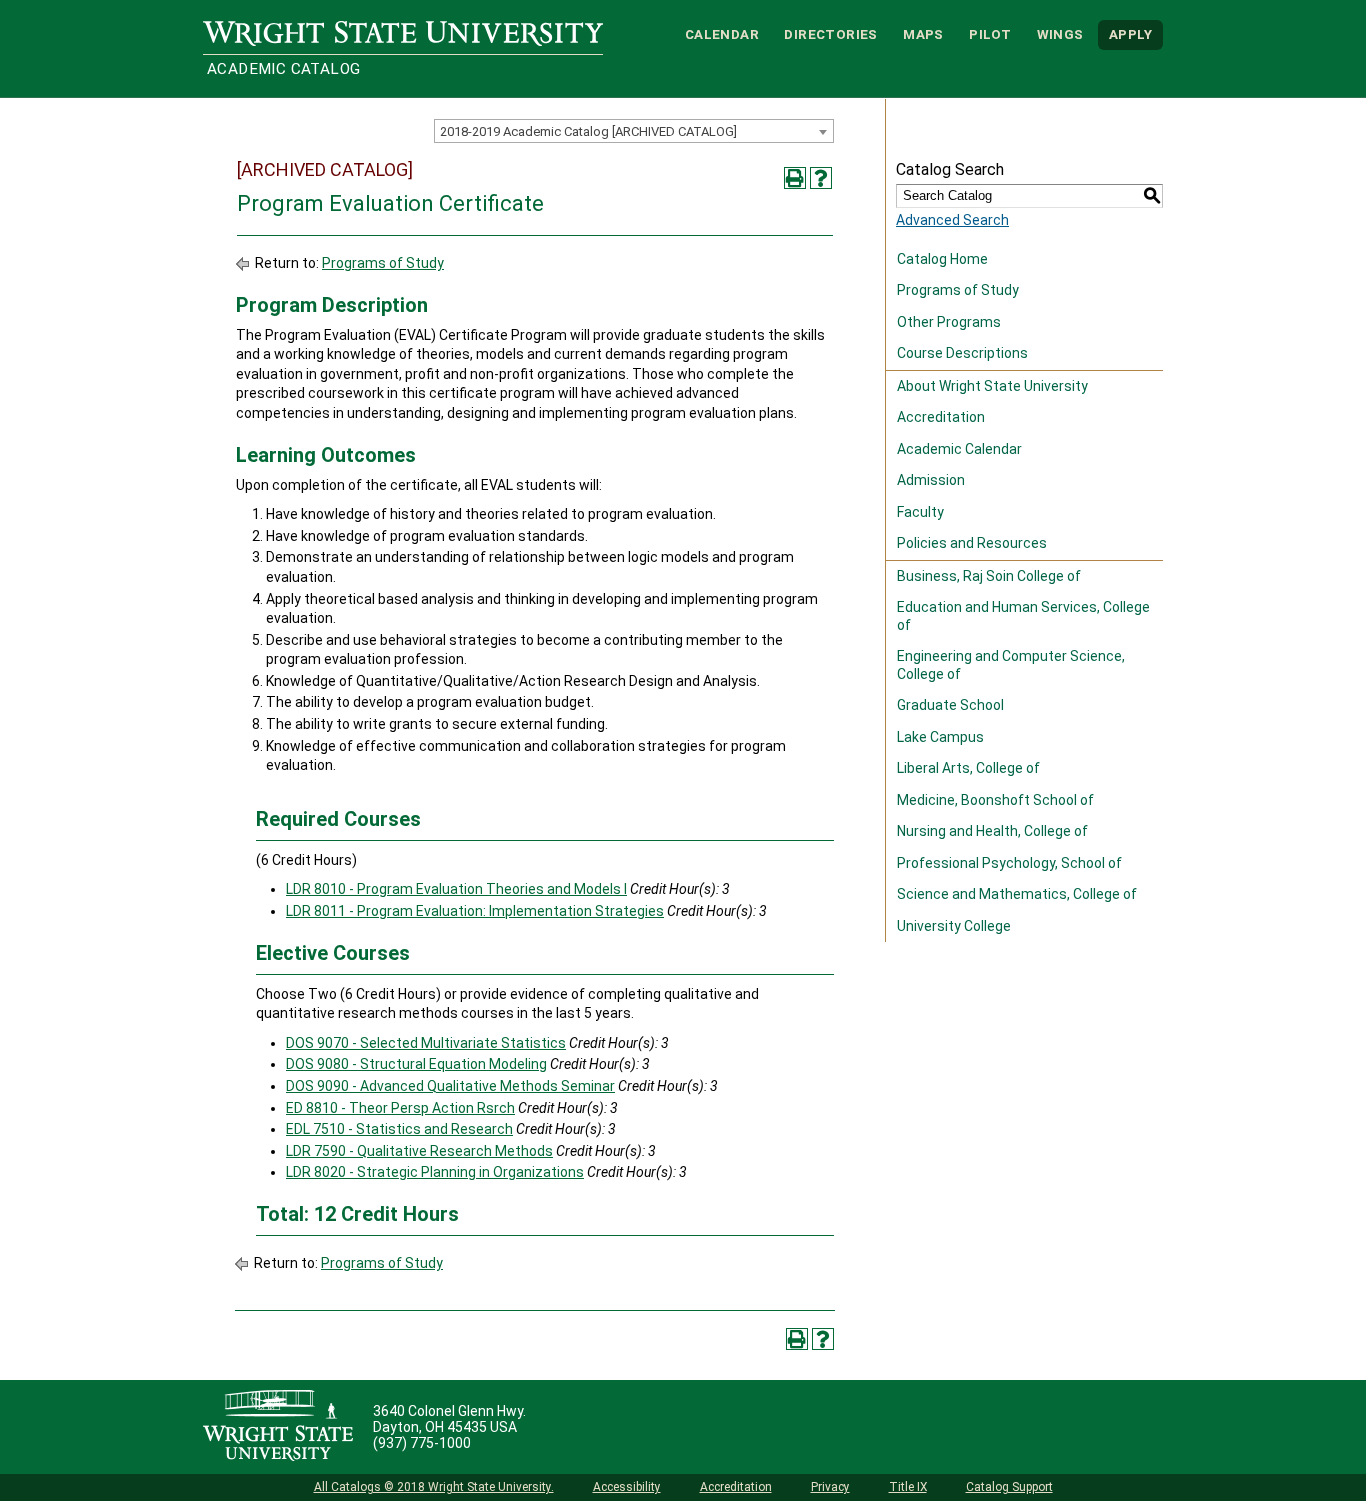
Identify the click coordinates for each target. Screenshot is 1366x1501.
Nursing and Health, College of (992, 831)
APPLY (1130, 34)
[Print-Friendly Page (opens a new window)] (795, 178)
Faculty (920, 512)
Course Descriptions (962, 353)
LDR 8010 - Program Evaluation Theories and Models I (456, 889)
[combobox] (634, 131)
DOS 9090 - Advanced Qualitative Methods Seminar (450, 1086)
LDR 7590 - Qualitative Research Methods (419, 1151)
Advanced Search (952, 220)
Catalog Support (1009, 1487)
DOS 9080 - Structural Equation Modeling (416, 1064)
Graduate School (950, 705)
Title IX (908, 1487)
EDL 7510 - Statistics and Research (399, 1129)
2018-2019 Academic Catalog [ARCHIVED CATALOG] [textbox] (588, 131)
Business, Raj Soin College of (989, 576)
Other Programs (949, 322)
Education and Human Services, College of (1023, 616)
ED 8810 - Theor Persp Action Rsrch (400, 1108)
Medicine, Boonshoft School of (995, 800)
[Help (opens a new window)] (821, 178)
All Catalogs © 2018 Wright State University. (434, 1487)
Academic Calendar (959, 449)
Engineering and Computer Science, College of (1011, 665)
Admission (931, 480)
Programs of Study (383, 263)
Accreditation (941, 417)
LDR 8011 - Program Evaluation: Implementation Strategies (475, 911)
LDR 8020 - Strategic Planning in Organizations (435, 1172)
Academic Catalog (283, 69)
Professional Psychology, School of (1009, 863)
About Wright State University (992, 386)
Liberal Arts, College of (968, 768)
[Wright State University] (278, 1427)
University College (954, 926)
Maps (923, 34)
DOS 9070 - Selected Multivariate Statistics (426, 1043)
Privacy (830, 1487)
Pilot (990, 34)
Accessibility (627, 1487)
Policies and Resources (972, 543)
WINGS (1060, 34)
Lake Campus (940, 737)
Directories (830, 34)
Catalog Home (942, 259)
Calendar (722, 34)
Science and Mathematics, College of (1017, 894)
